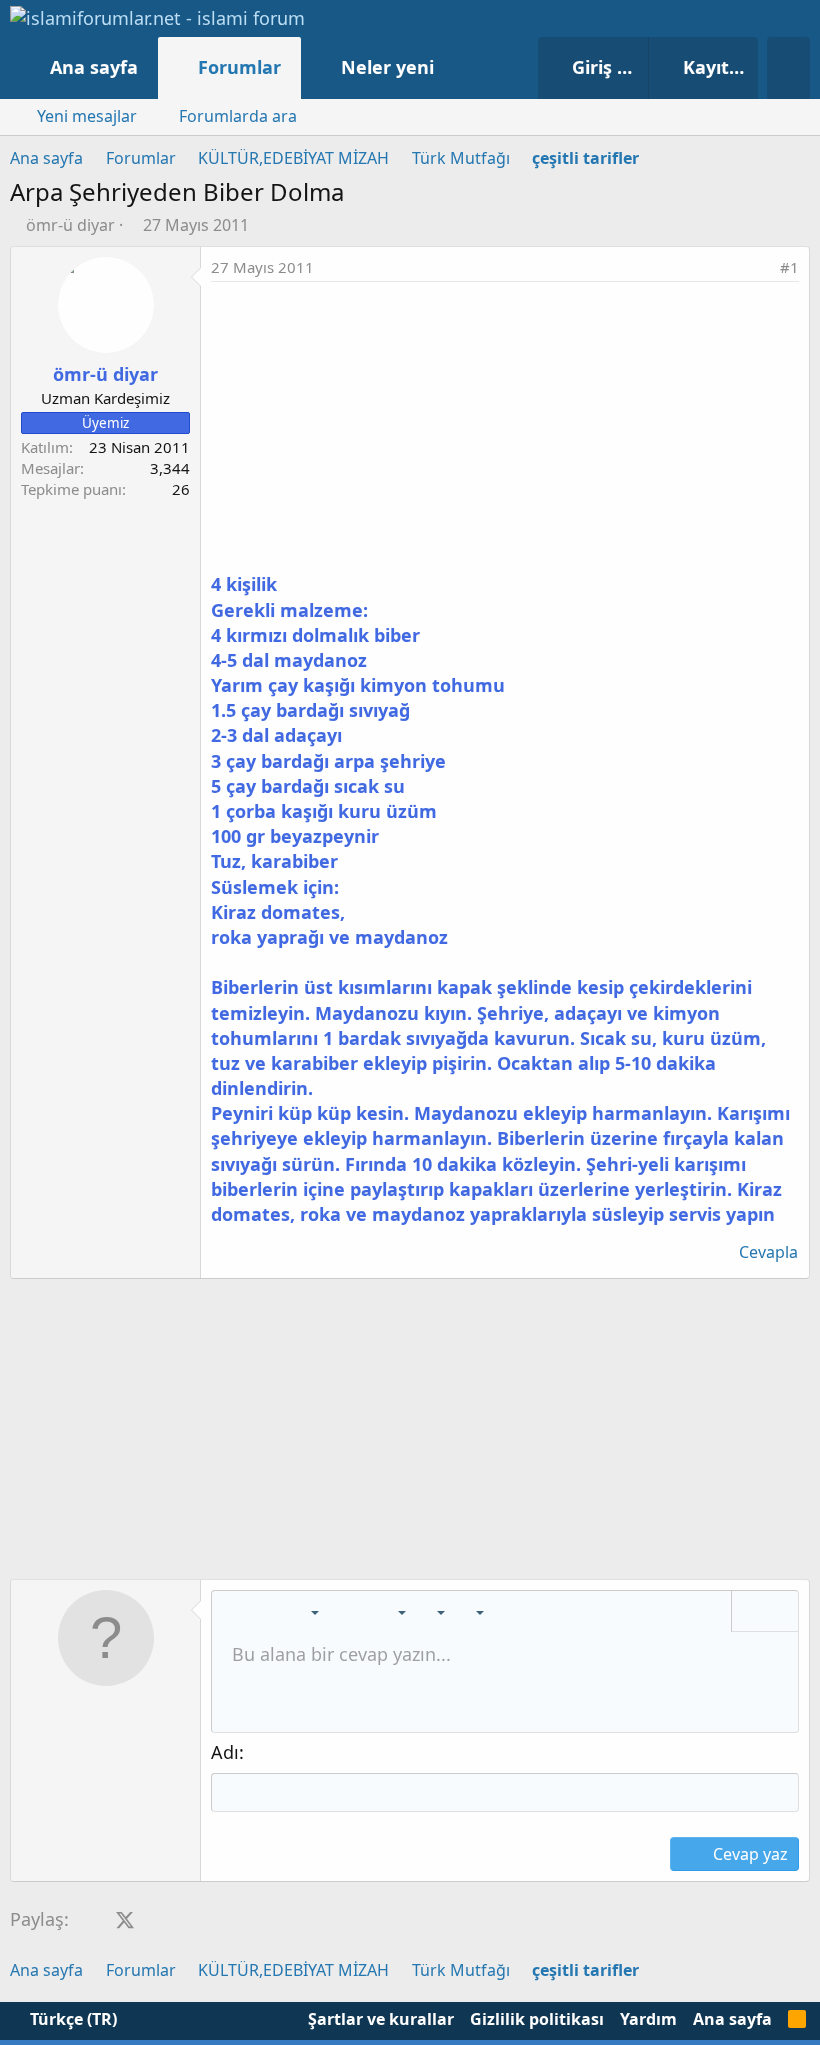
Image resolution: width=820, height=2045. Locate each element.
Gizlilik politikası (537, 2019)
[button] (454, 67)
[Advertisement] (505, 432)
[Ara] (788, 68)
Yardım (648, 2019)
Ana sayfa (94, 67)
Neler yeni (387, 67)
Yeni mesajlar (87, 116)
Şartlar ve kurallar (381, 2019)
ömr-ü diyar (70, 225)
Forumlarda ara (238, 116)
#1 (789, 267)
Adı (225, 1752)
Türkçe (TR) (71, 2019)
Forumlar (239, 67)
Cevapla (768, 1252)
